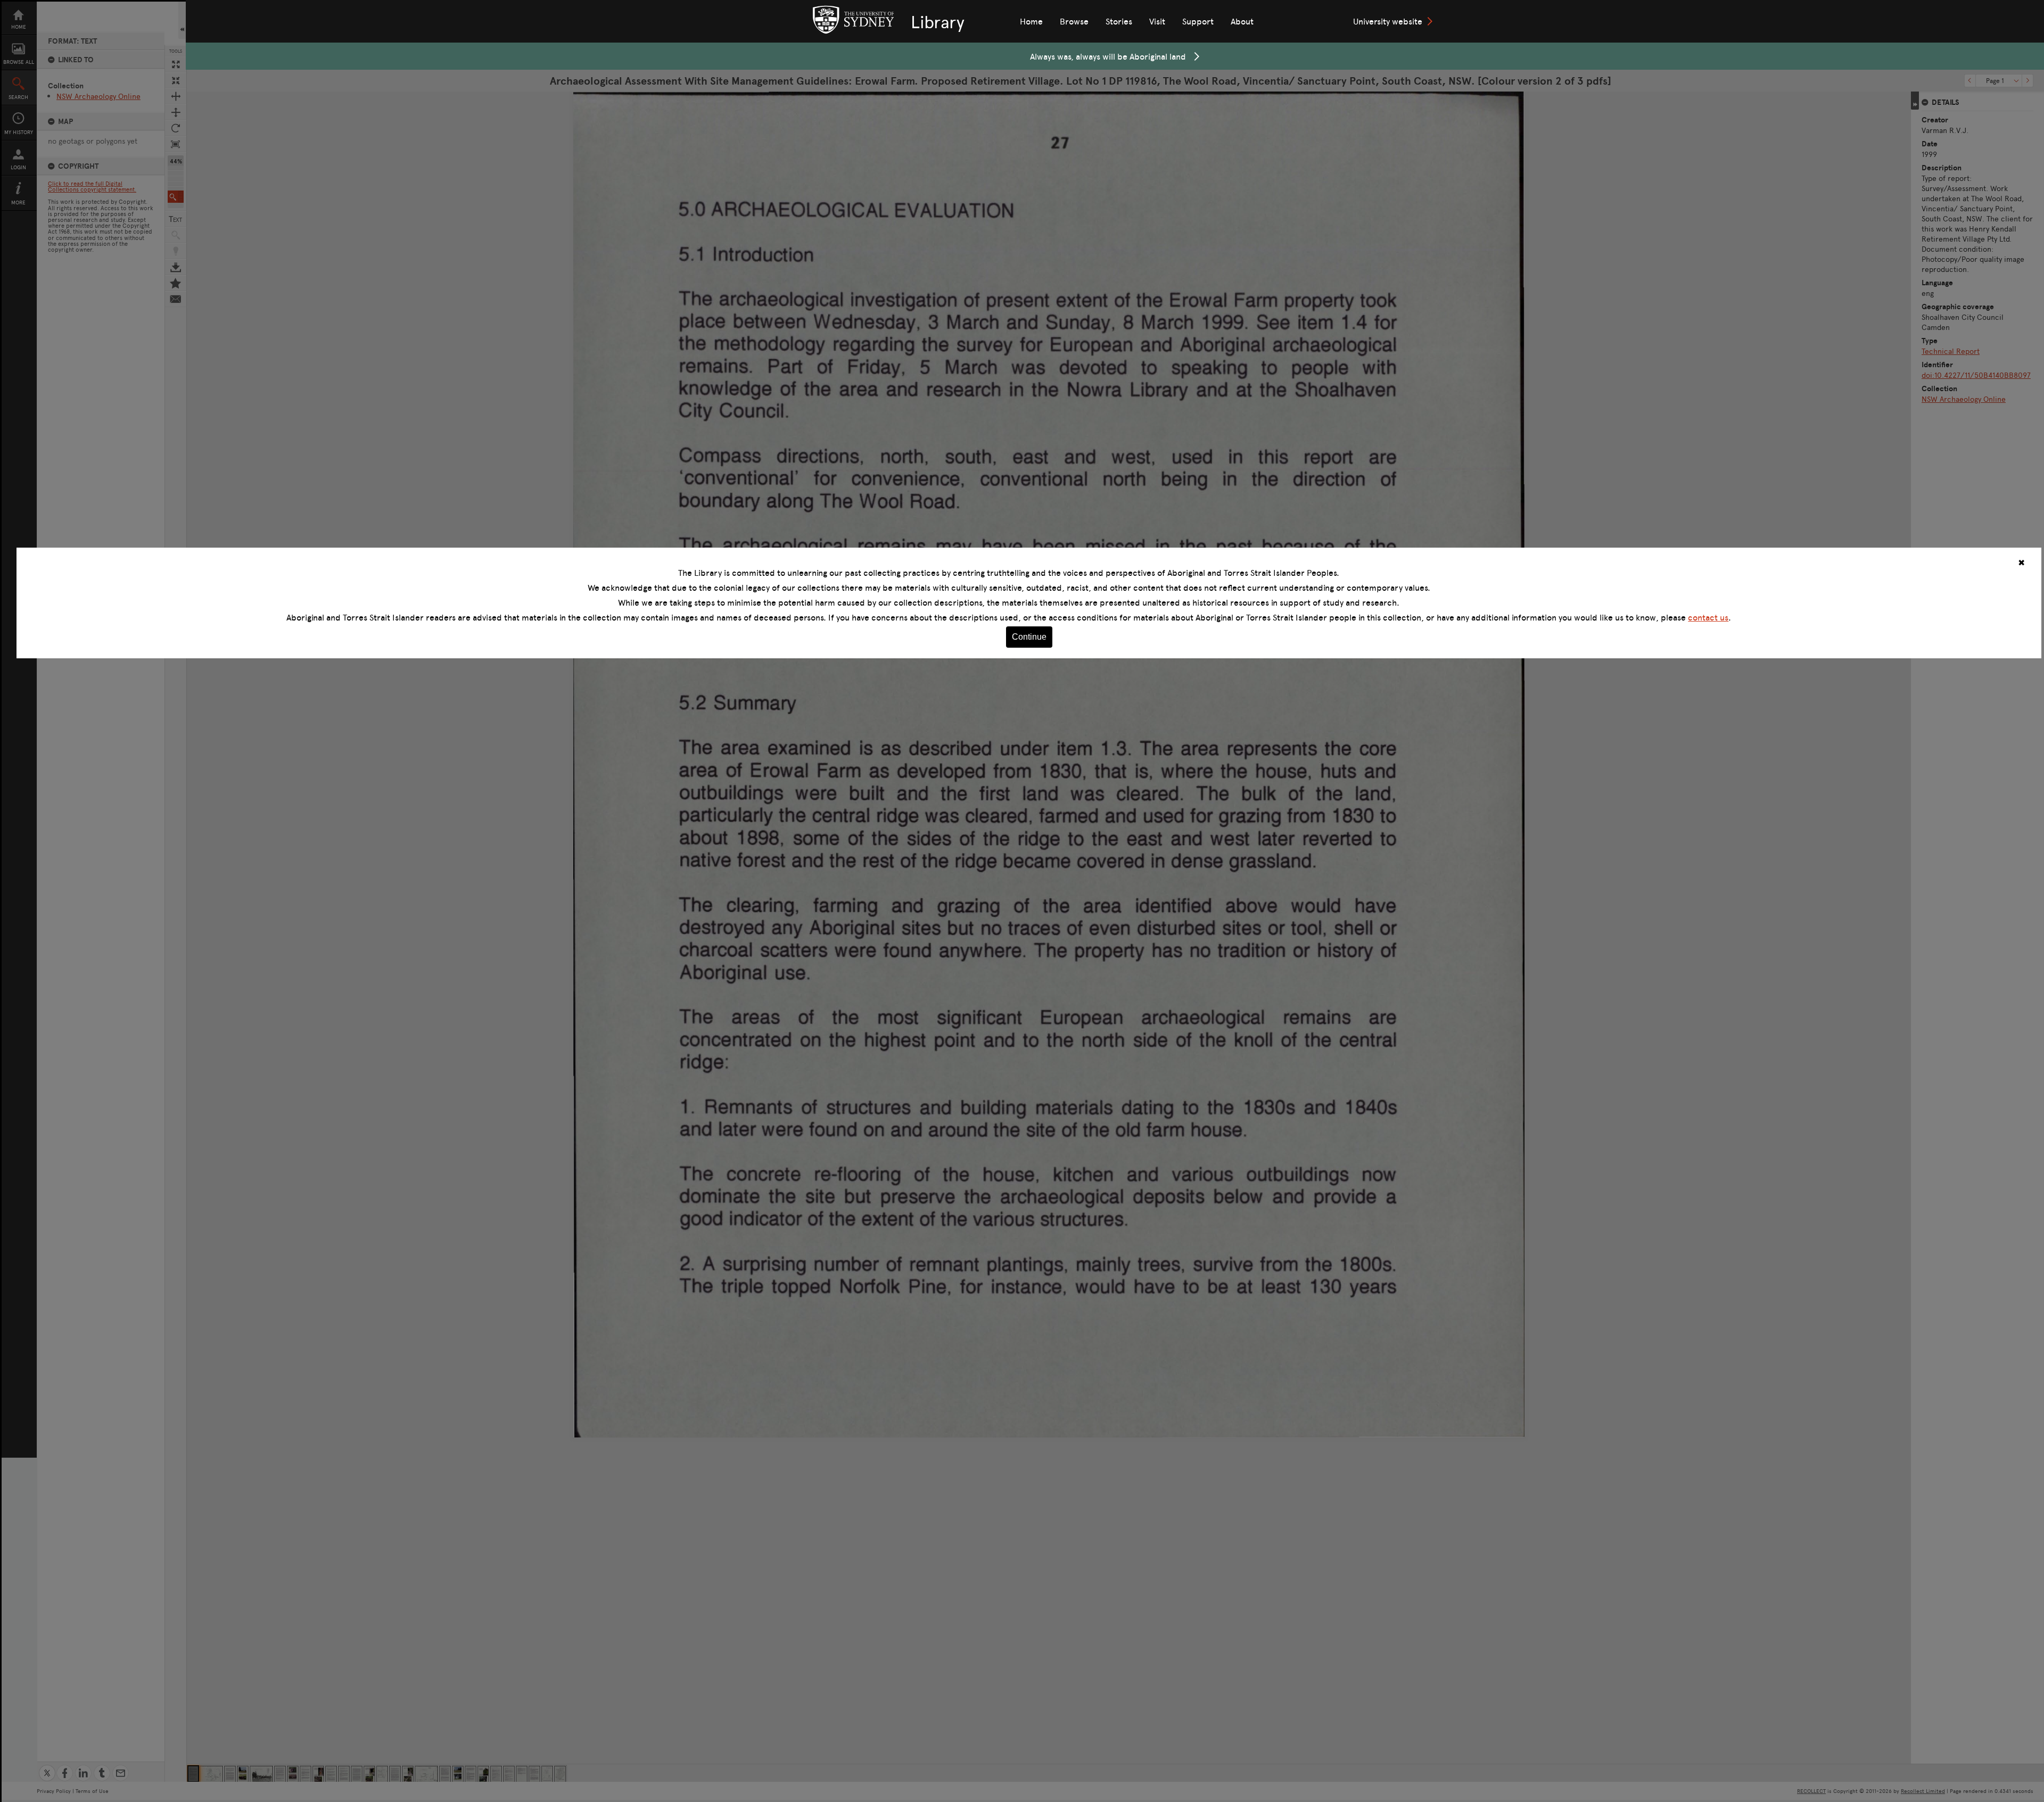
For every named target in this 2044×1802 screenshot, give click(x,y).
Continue (1029, 637)
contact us (1708, 617)
